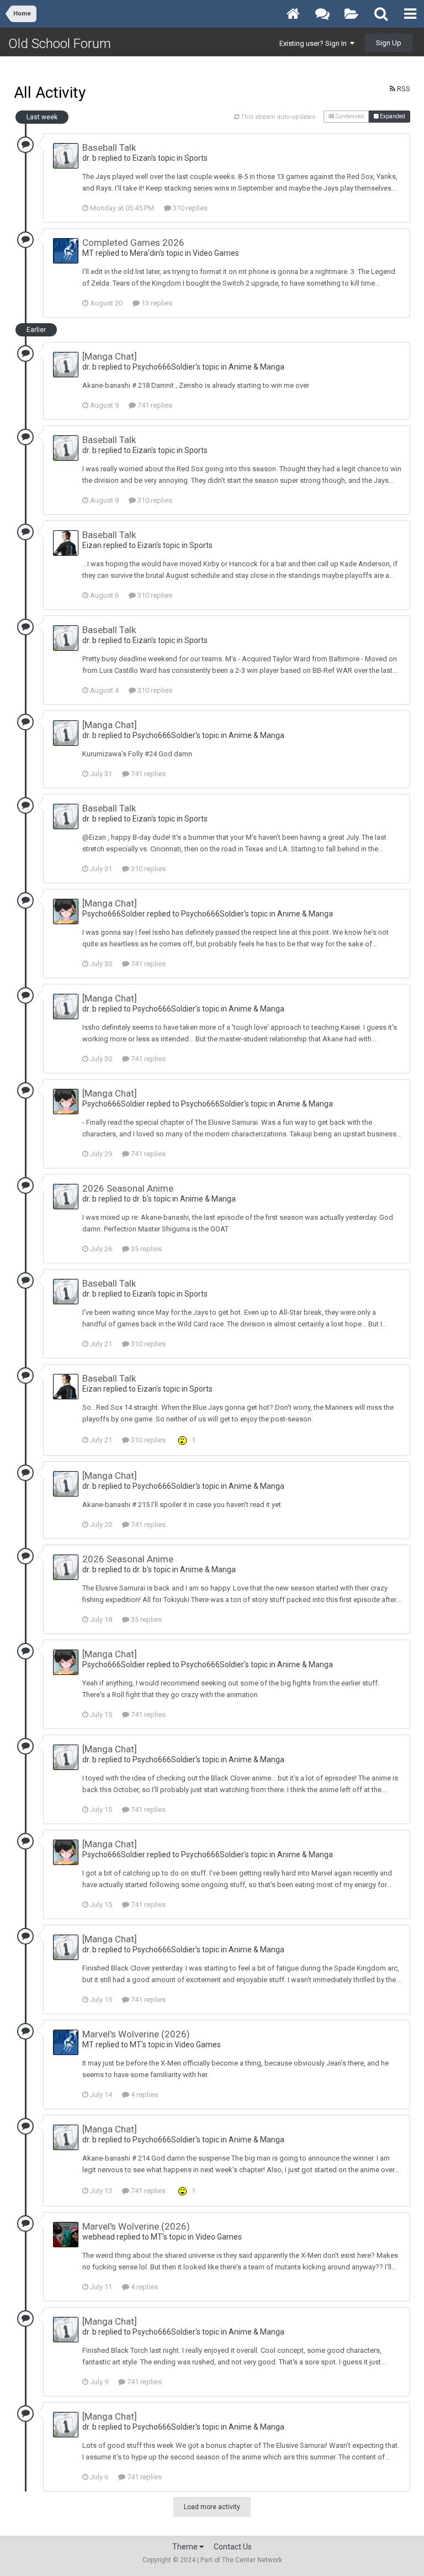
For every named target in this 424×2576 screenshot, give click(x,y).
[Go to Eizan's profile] (66, 543)
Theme (186, 2547)
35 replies (145, 1249)
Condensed (349, 116)
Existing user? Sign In (315, 43)
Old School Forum (60, 44)
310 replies (189, 208)
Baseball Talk (109, 147)
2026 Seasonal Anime (128, 1188)
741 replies (154, 405)
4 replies (144, 2095)
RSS (403, 89)
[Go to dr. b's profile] (66, 156)
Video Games (216, 253)
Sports (196, 158)
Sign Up (389, 43)
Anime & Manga (256, 367)
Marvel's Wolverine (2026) (136, 2034)
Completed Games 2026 (133, 243)
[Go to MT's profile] (66, 251)
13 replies (156, 303)
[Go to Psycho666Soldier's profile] (66, 912)
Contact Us (233, 2547)
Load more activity (212, 2507)
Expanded (392, 116)
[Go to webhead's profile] (66, 2235)
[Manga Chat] (110, 356)
